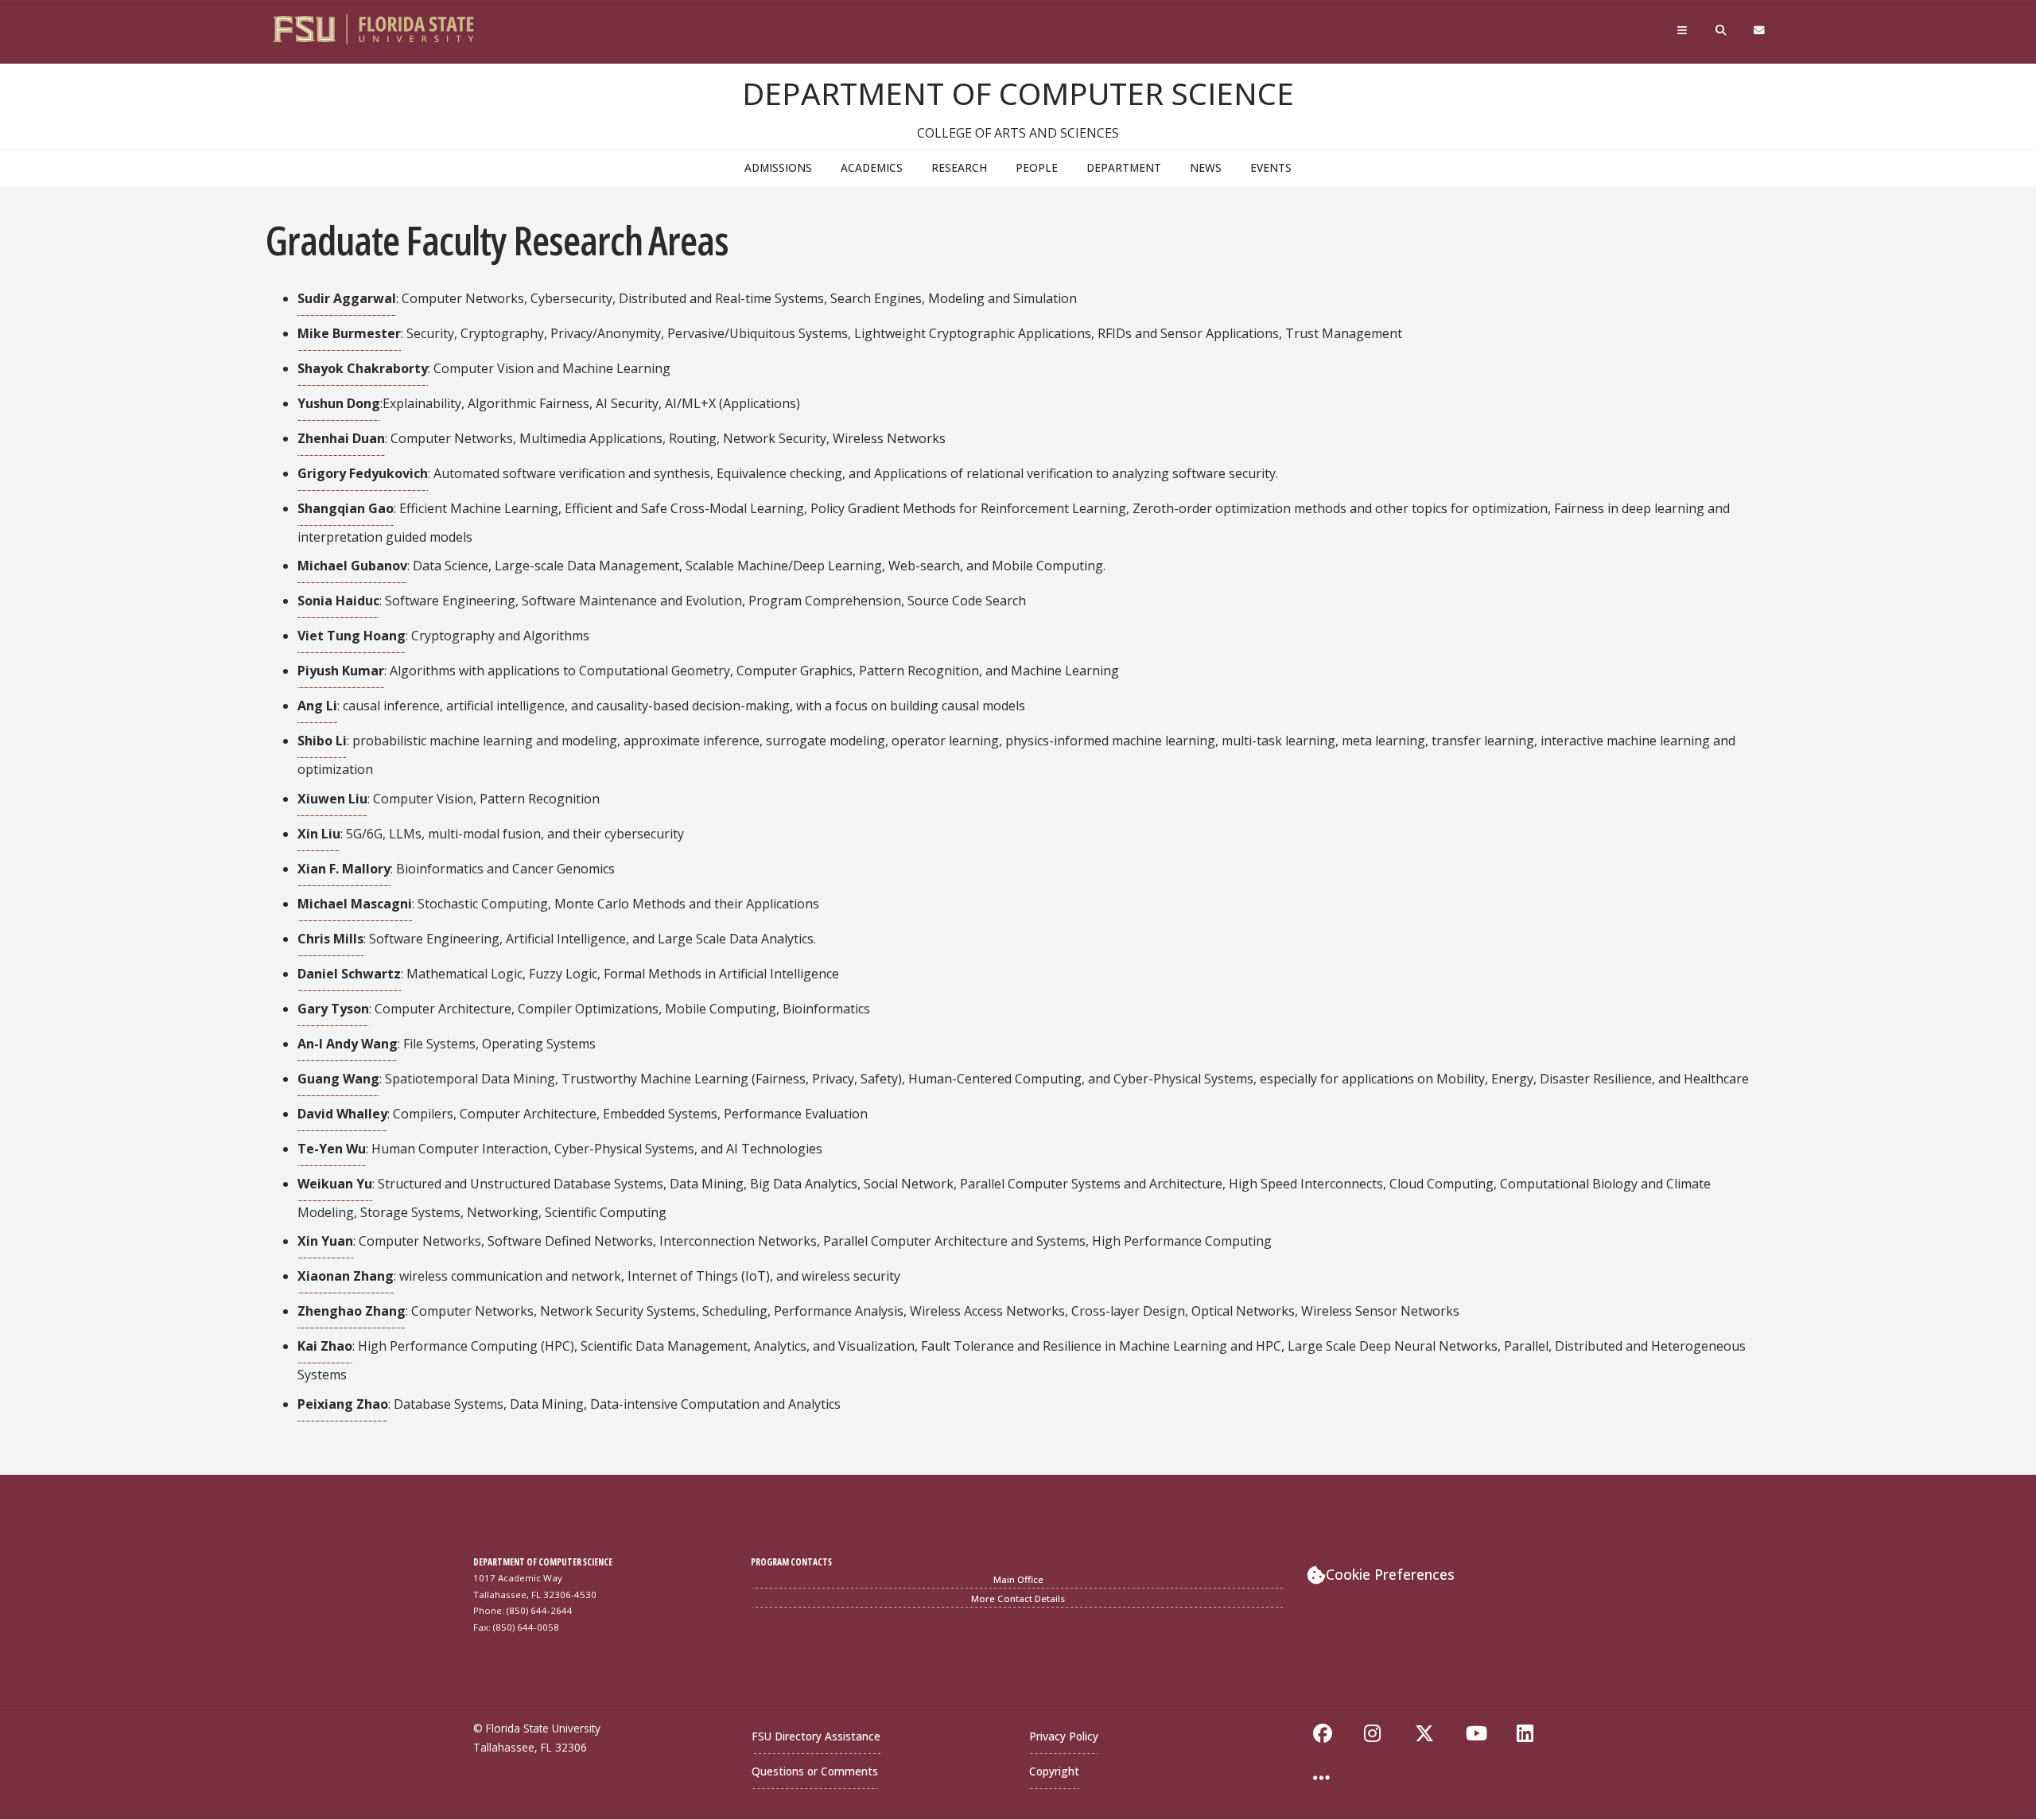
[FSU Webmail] (1760, 34)
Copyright (1054, 1771)
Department (1124, 167)
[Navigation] (1684, 34)
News (1206, 167)
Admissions (778, 167)
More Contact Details (1018, 1598)
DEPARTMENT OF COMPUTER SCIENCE (1018, 93)
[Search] (1722, 34)
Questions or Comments (815, 1771)
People (1037, 167)
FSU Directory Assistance (816, 1736)
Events (1271, 167)
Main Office (1018, 1579)
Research (959, 167)
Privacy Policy (1064, 1736)
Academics (872, 167)
